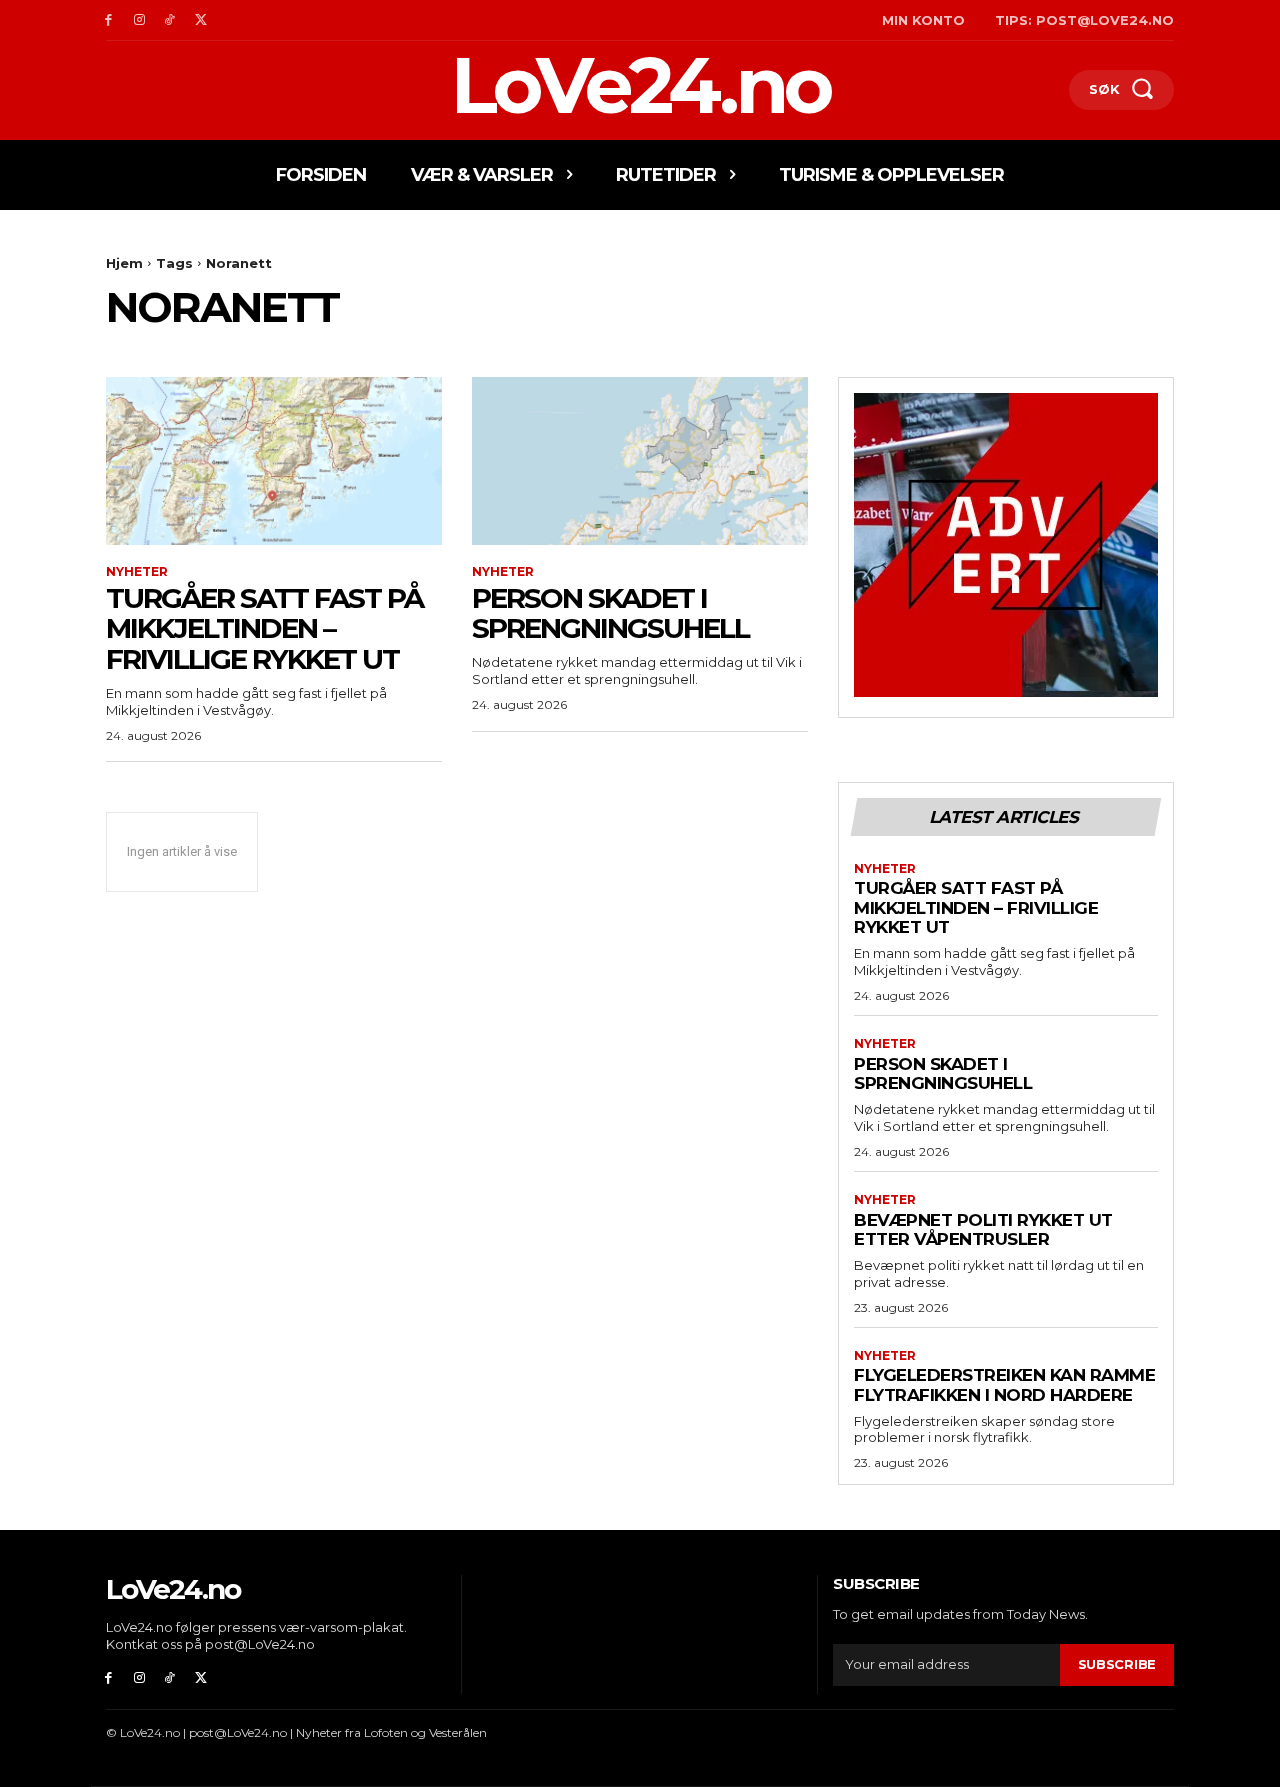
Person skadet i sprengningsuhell (610, 613)
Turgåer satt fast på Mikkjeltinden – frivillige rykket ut (264, 629)
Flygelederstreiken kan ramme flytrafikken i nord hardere (1004, 1385)
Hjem (124, 263)
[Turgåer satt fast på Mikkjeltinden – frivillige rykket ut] (274, 461)
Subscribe (1117, 1664)
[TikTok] (170, 20)
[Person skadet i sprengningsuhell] (640, 461)
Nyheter (137, 572)
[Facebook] (108, 20)
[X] (200, 20)
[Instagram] (139, 20)
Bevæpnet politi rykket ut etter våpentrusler (983, 1230)
